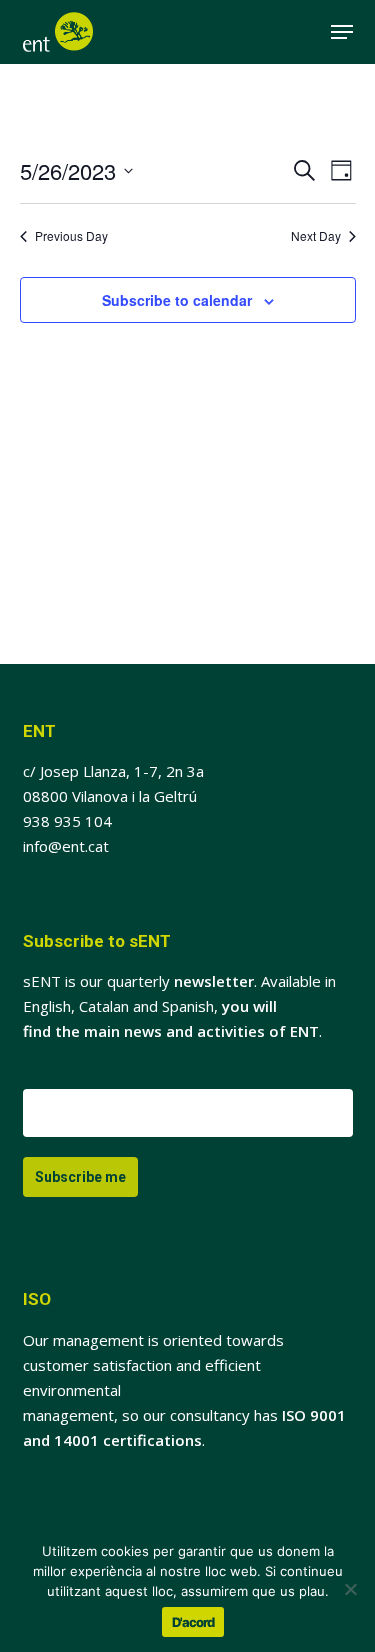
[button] (342, 32)
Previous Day (71, 236)
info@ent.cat (66, 846)
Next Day (316, 236)
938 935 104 (67, 821)
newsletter (214, 981)
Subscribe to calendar (177, 300)
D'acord (193, 1622)
